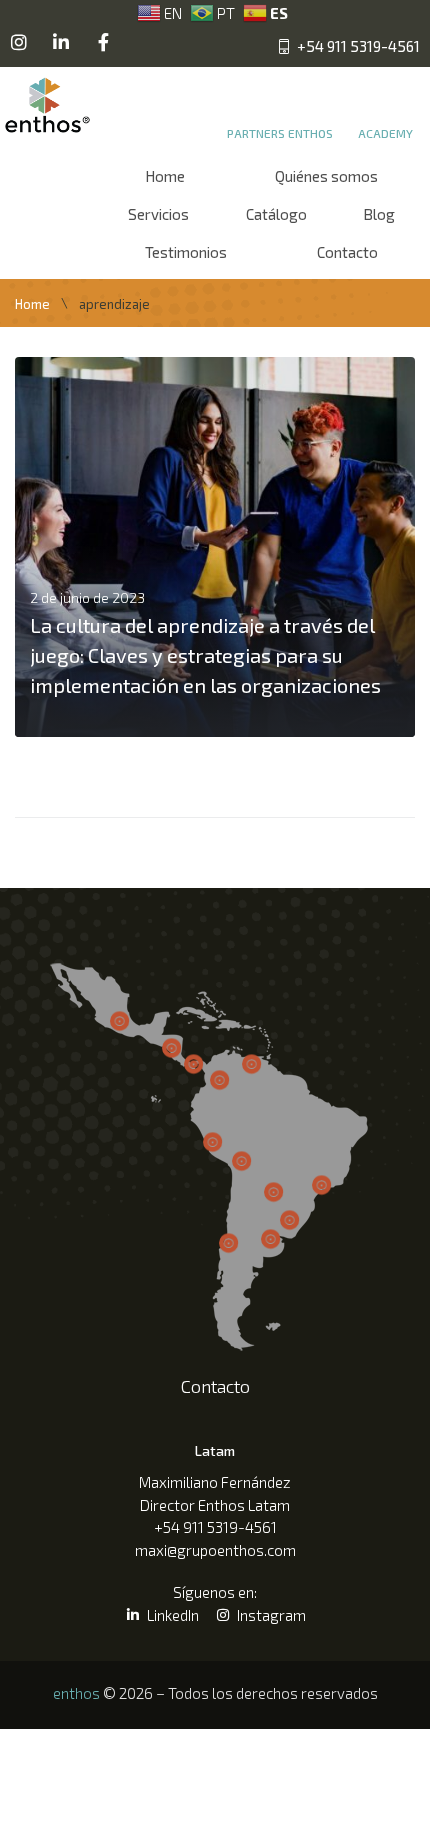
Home (32, 304)
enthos (76, 1693)
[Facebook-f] (103, 42)
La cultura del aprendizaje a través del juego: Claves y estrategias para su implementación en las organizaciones (205, 655)
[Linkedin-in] (61, 42)
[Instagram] (19, 42)
